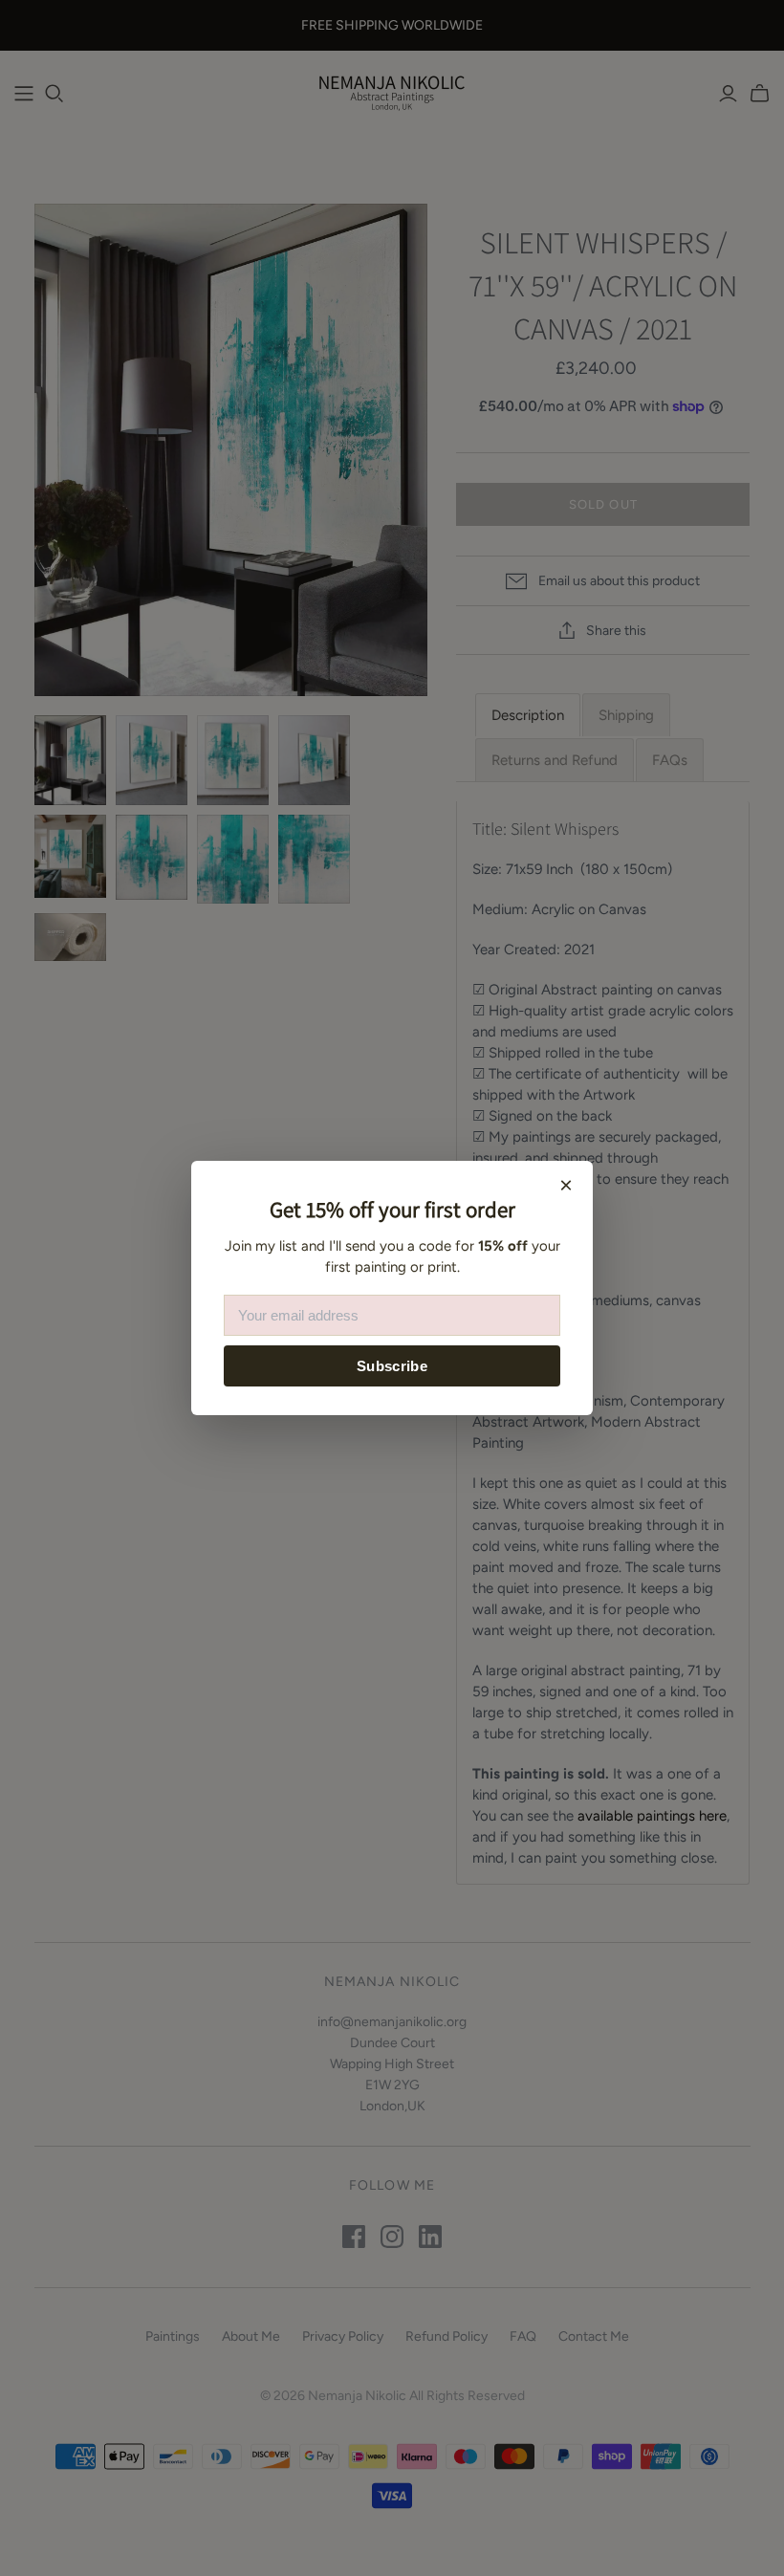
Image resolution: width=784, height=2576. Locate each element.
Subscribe (392, 1366)
